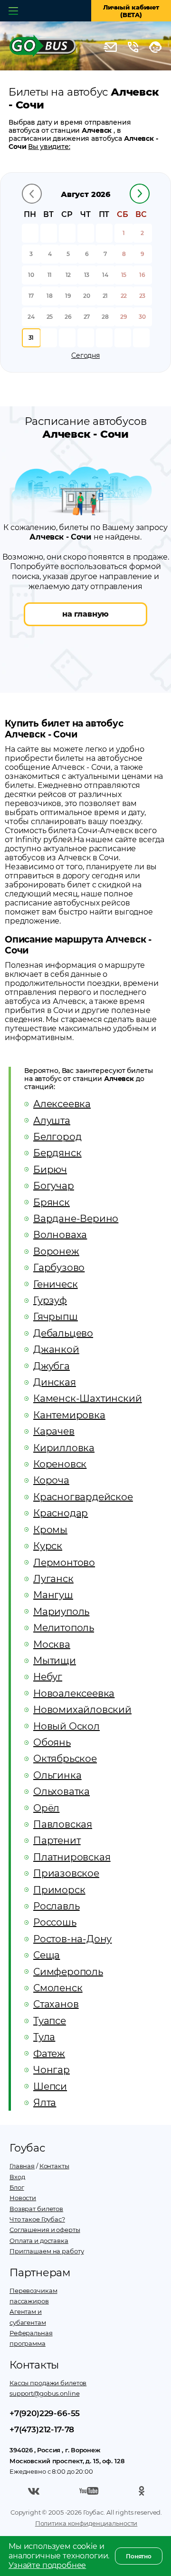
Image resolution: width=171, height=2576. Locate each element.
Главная (22, 2166)
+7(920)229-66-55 (45, 2413)
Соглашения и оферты (45, 2230)
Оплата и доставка (39, 2241)
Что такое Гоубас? (37, 2219)
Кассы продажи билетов (48, 2383)
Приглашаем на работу (47, 2251)
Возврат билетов (36, 2209)
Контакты (54, 2166)
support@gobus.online (44, 2393)
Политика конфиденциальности (86, 2523)
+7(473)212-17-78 (42, 2429)
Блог (17, 2187)
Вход (17, 2177)
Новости (23, 2198)
